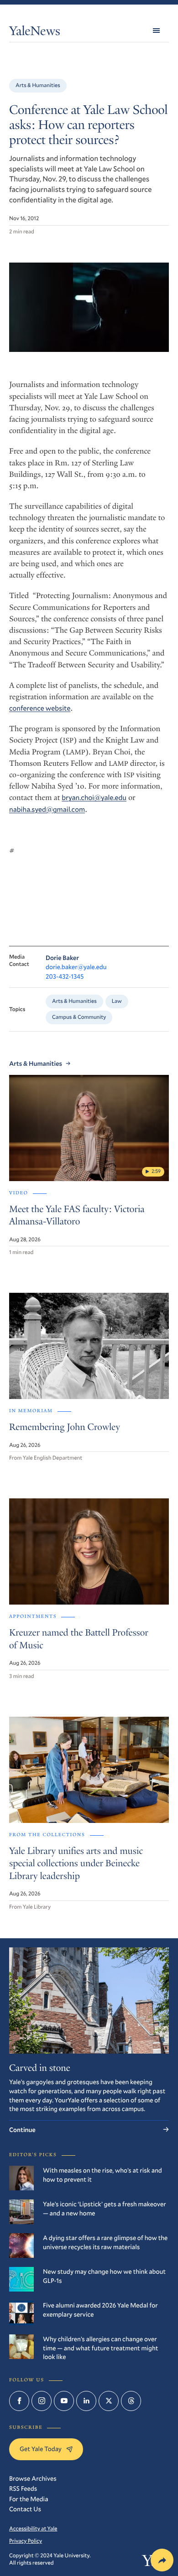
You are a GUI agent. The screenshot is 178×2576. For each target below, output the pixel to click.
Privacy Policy (26, 2541)
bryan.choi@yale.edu (94, 798)
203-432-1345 (65, 976)
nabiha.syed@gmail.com (47, 810)
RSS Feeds (23, 2488)
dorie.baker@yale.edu (76, 967)
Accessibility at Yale (33, 2529)
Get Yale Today (41, 2449)
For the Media (29, 2499)
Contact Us (25, 2509)
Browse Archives (33, 2478)
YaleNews (35, 33)
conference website (40, 708)
